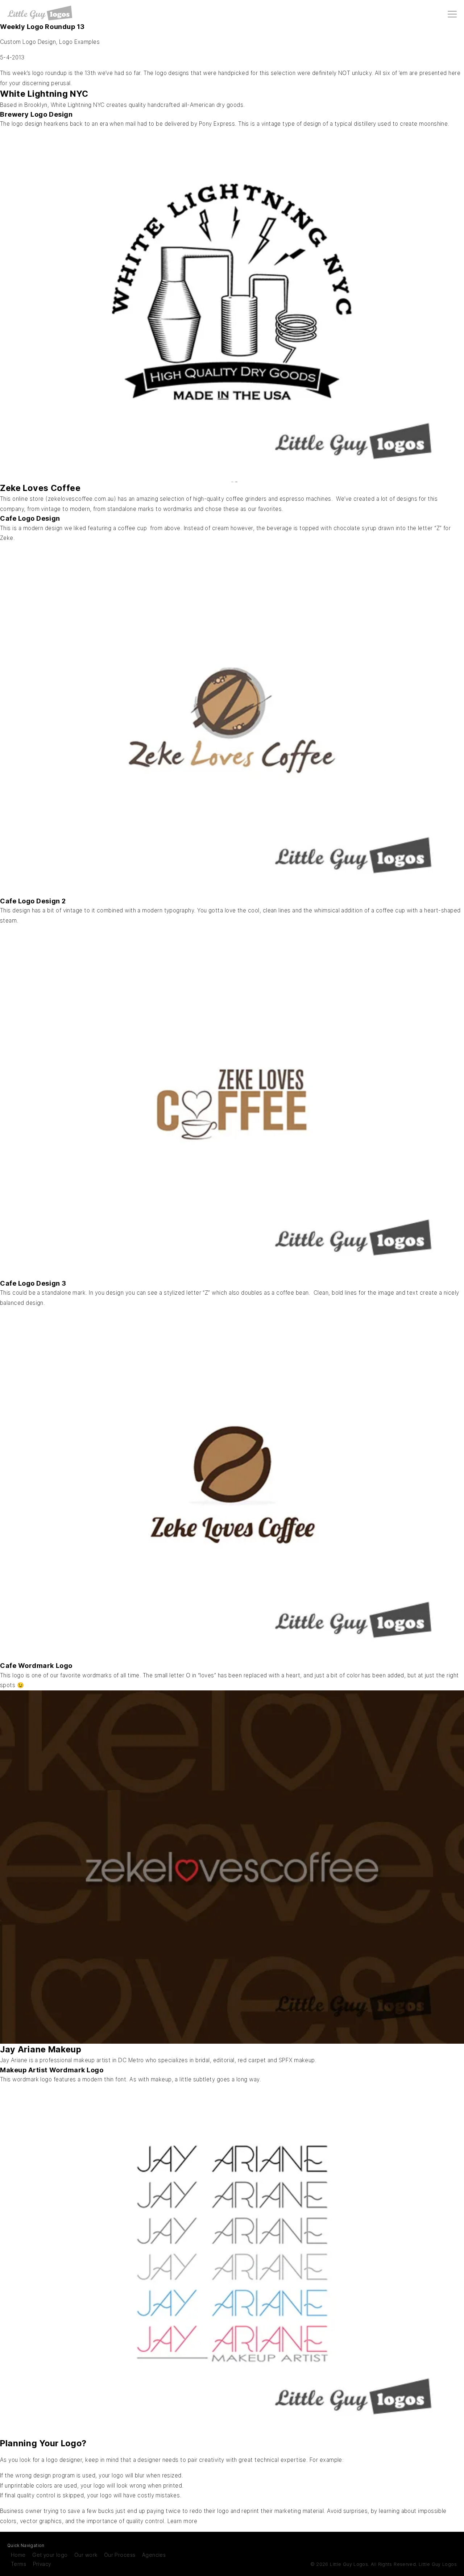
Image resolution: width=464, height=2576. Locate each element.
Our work (86, 2555)
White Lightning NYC (78, 105)
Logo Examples (79, 42)
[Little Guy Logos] (40, 13)
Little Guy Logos (438, 2564)
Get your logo (50, 2555)
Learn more (183, 2521)
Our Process (120, 2555)
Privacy (42, 2564)
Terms (18, 2564)
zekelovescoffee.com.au (81, 499)
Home (18, 2555)
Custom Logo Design (28, 42)
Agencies (154, 2555)
